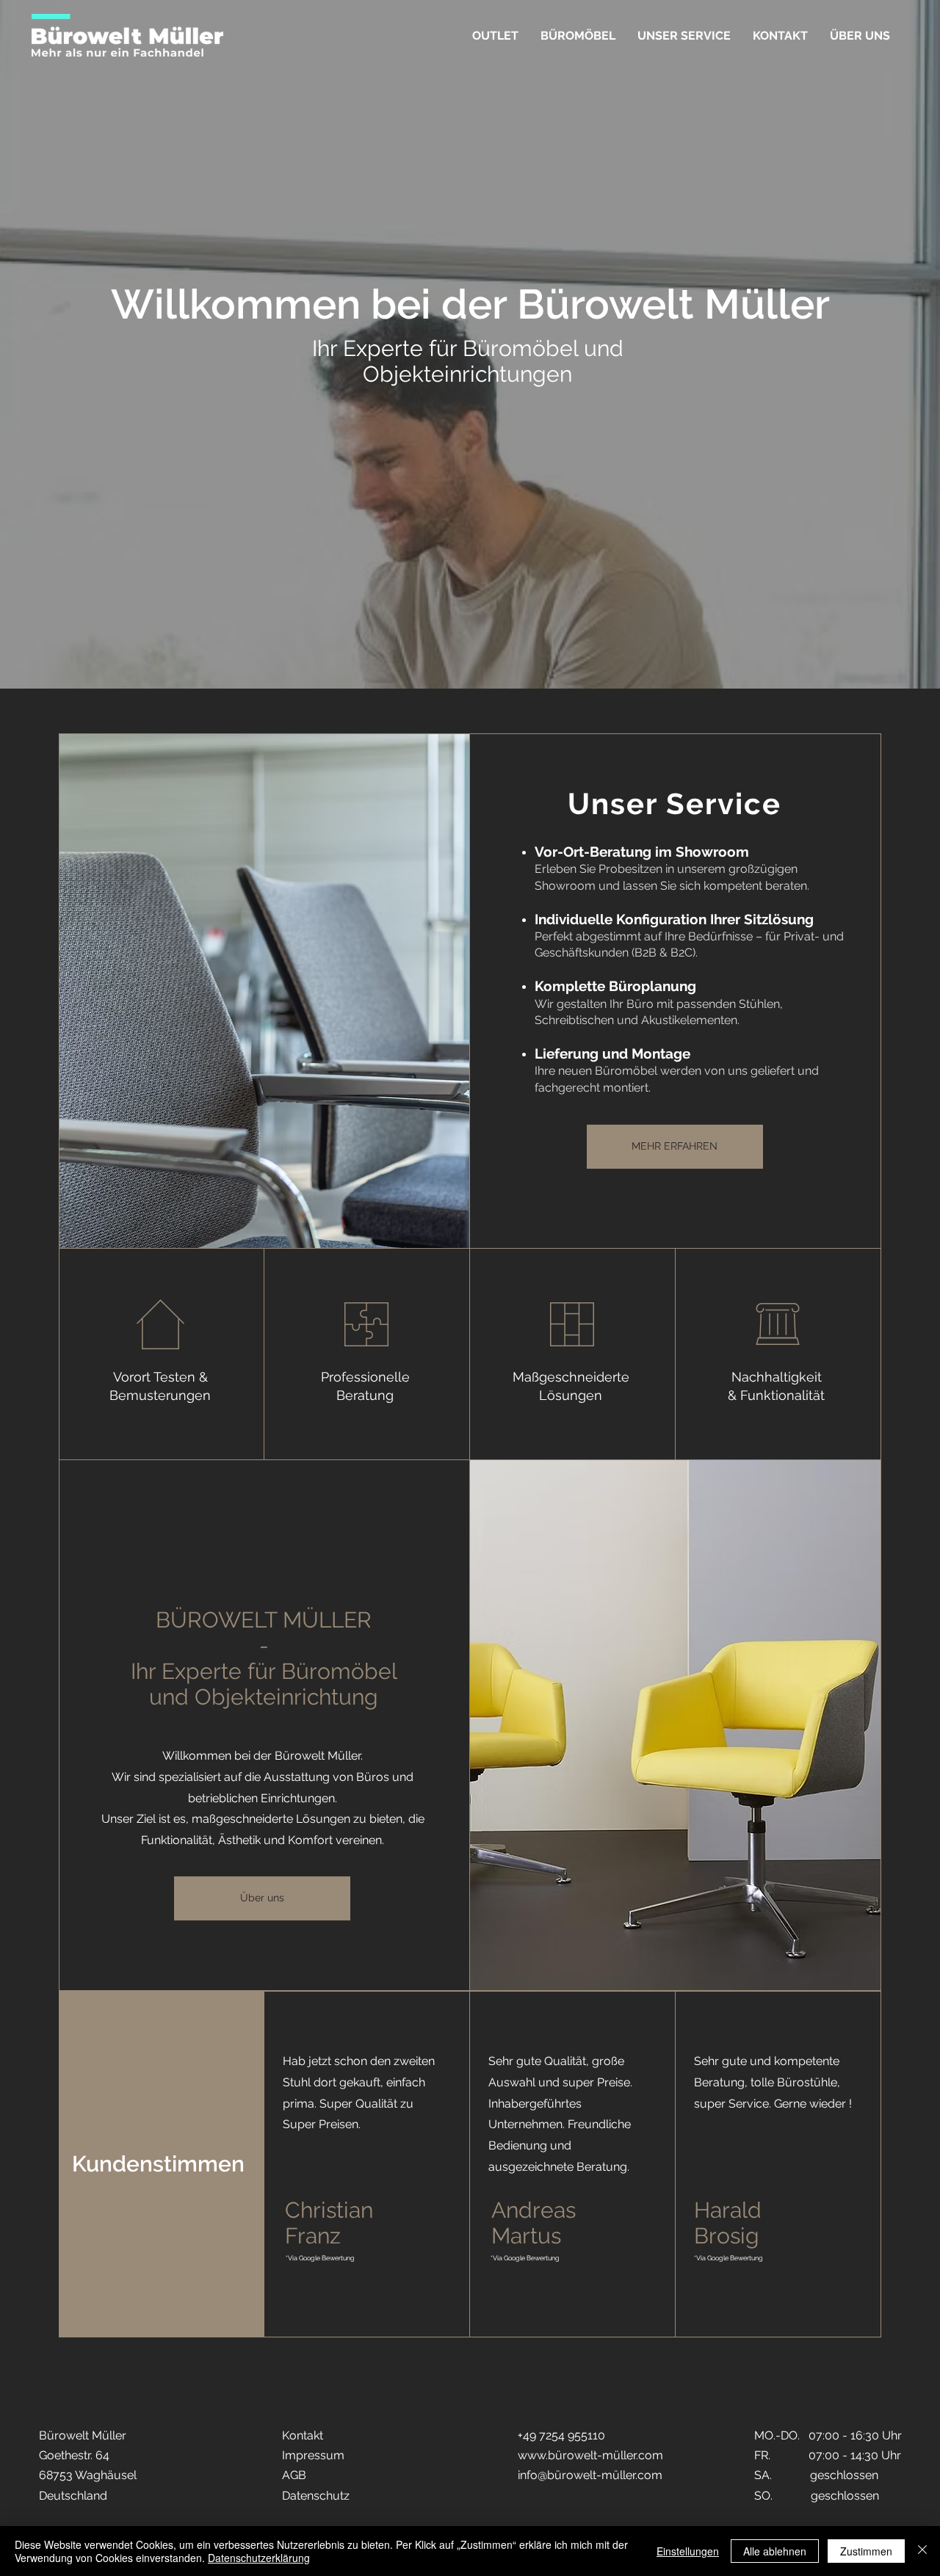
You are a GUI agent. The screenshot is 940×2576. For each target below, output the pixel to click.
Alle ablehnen (775, 2551)
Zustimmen (866, 2551)
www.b (536, 2455)
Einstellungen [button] (688, 2551)
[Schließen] (922, 2551)
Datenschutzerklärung (259, 2558)
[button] (578, 36)
